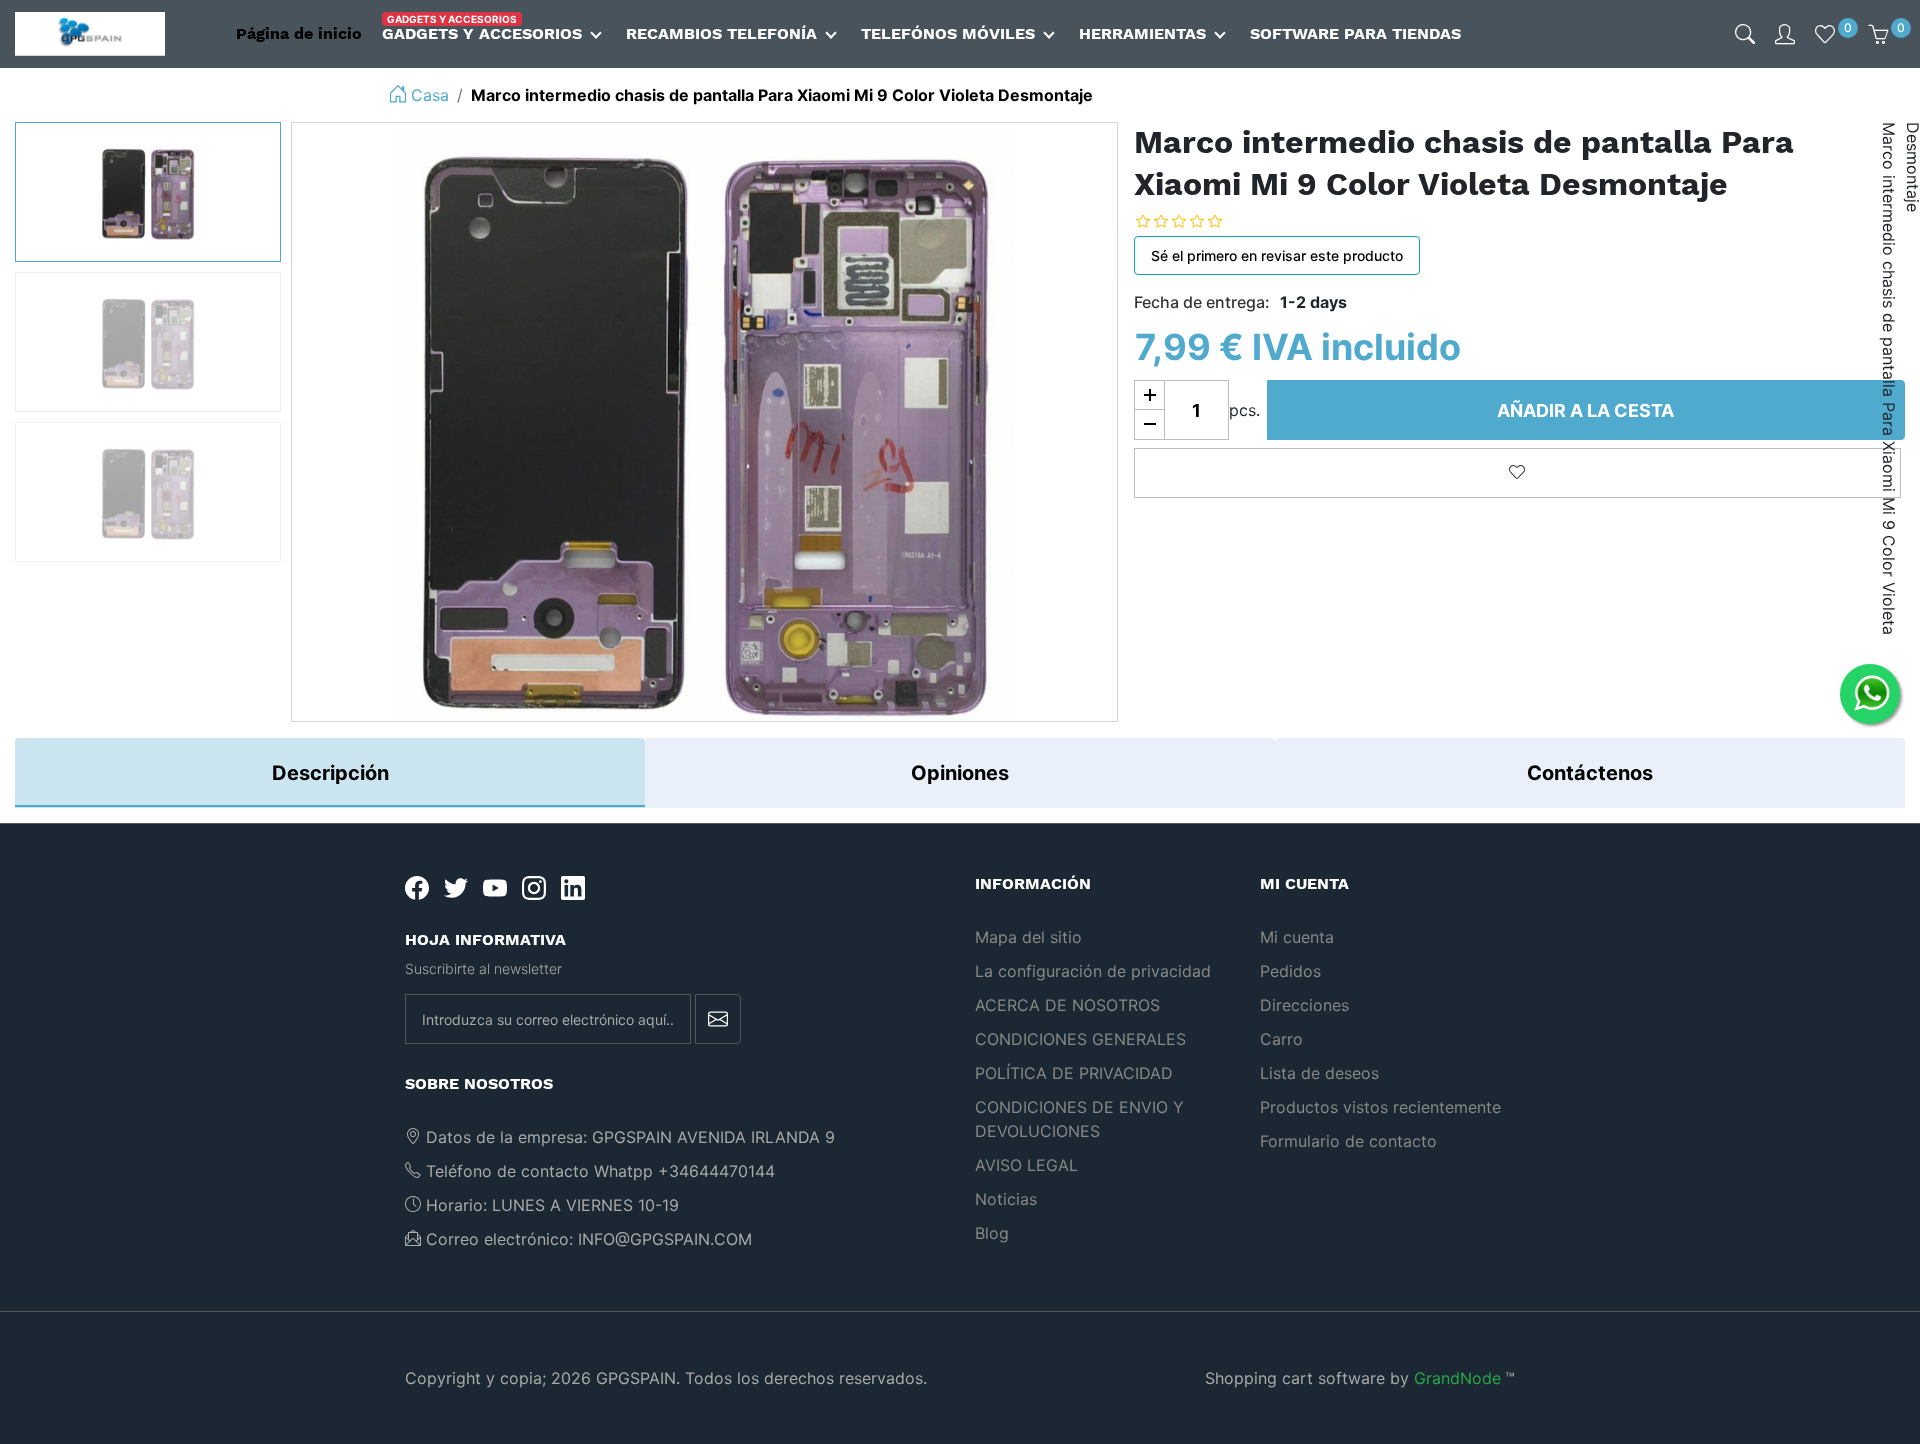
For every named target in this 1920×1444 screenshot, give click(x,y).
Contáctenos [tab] (1590, 773)
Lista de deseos (1319, 1073)
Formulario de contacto (1348, 1141)
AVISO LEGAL (1026, 1165)
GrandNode (1457, 1378)
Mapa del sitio (1028, 937)
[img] (1745, 34)
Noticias (1006, 1199)
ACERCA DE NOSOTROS (1067, 1005)
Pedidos (1290, 971)
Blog (992, 1233)
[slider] (1194, 220)
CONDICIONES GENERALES (1080, 1039)
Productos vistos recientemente (1380, 1107)
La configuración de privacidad (1093, 971)
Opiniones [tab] (960, 773)
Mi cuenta (1297, 937)
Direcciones (1304, 1005)
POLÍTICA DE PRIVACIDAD (1074, 1073)
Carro (1281, 1039)
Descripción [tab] (330, 773)
